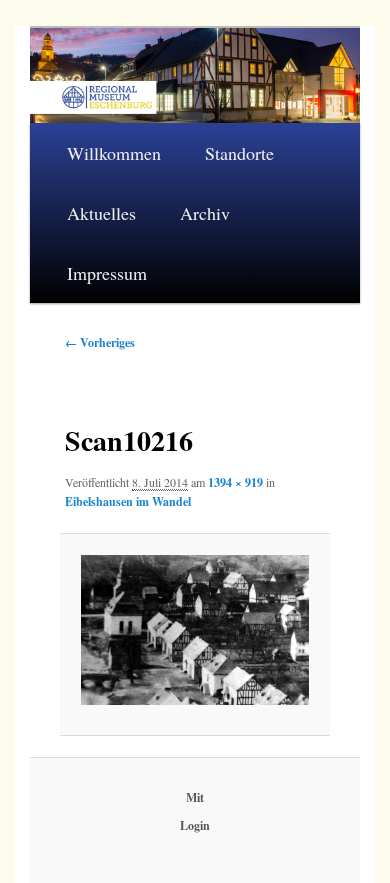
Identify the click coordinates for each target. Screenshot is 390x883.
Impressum (107, 273)
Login (195, 825)
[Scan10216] (195, 630)
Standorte (239, 153)
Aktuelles (101, 213)
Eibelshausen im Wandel (128, 501)
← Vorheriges (100, 342)
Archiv (205, 213)
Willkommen (114, 153)
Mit (195, 797)
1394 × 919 (235, 482)
